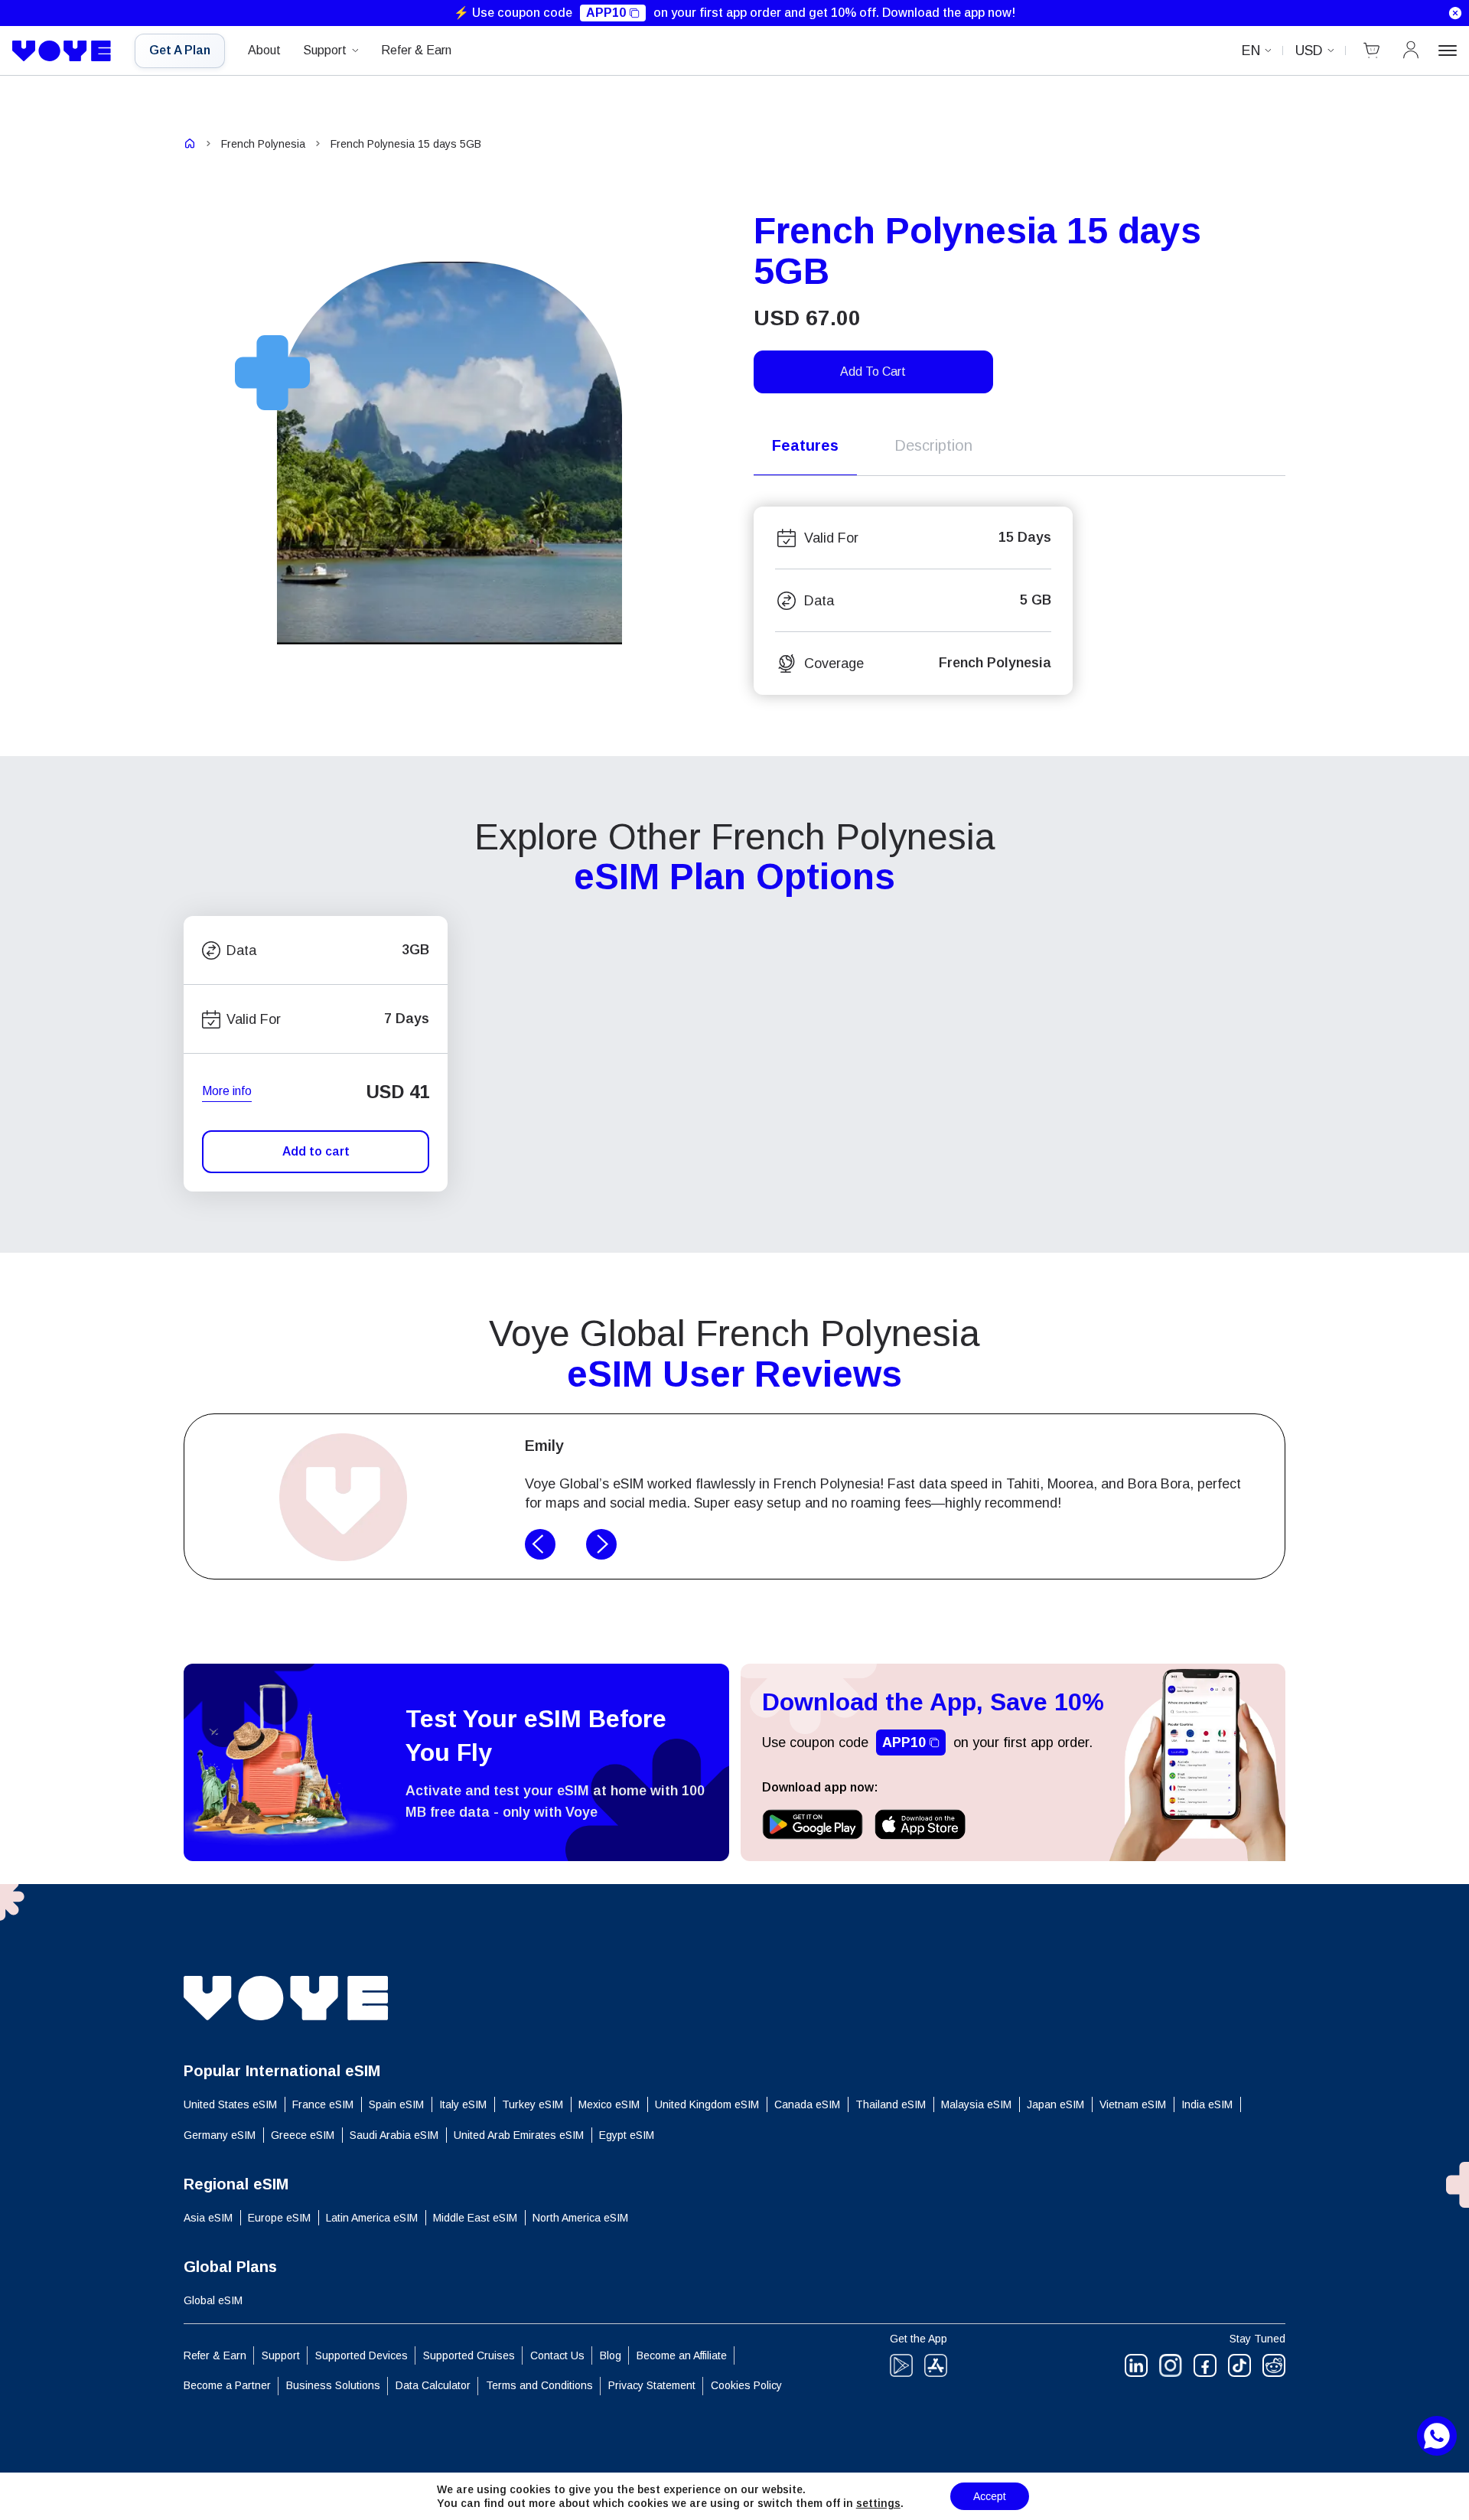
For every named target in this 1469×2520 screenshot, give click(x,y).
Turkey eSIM (533, 2104)
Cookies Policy (746, 2385)
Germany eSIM (220, 2135)
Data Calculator (433, 2385)
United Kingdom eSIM (707, 2104)
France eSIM (323, 2104)
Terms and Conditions (539, 2385)
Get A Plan (180, 50)
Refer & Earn (416, 50)
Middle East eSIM (475, 2218)
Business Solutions (333, 2385)
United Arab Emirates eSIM (519, 2135)
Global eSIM (213, 2300)
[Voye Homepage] (62, 51)
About (264, 50)
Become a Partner (227, 2385)
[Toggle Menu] (1448, 51)
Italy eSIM (463, 2104)
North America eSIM (580, 2218)
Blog (611, 2355)
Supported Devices (362, 2355)
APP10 (606, 13)
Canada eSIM (807, 2104)
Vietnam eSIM (1133, 2104)
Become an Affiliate (682, 2355)
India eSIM (1207, 2104)
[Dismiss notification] (1455, 13)
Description (933, 445)
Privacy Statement (652, 2385)
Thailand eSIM (891, 2104)
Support (325, 50)
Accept (990, 2496)
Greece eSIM (303, 2135)
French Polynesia (263, 144)
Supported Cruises (469, 2355)
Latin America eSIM (372, 2218)
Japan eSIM (1055, 2104)
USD (1309, 51)
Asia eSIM (208, 2218)
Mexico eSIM (609, 2104)
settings (878, 2503)
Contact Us (557, 2355)
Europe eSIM (279, 2218)
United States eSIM (230, 2104)
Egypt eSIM (627, 2135)
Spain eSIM (396, 2104)
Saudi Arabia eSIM (394, 2135)
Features (805, 445)
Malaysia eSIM (976, 2104)
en (1251, 51)
